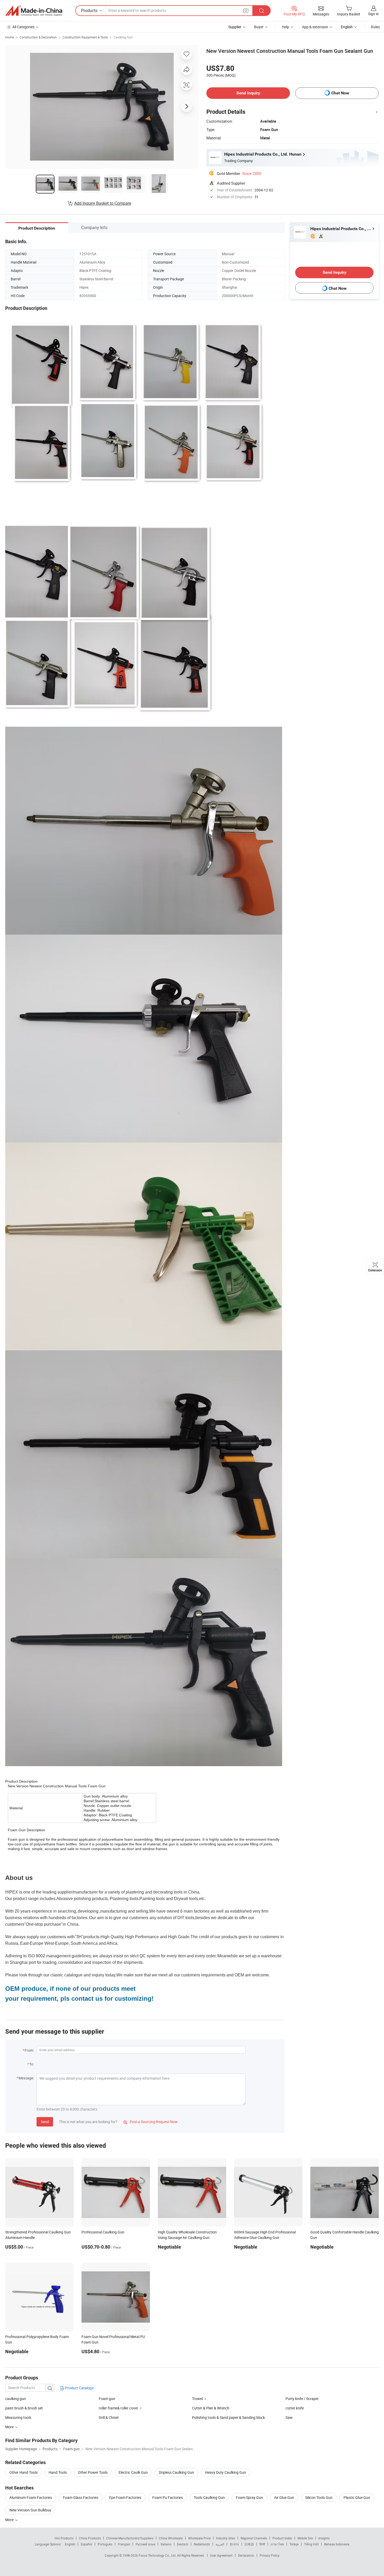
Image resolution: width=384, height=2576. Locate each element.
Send (45, 2122)
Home (10, 37)
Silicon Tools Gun (319, 2497)
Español (86, 2544)
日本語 (249, 2544)
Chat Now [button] (340, 93)
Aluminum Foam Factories (31, 2497)
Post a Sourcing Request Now (150, 2122)
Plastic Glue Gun (357, 2497)
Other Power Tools (93, 2472)
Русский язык (145, 2544)
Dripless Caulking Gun (176, 2472)
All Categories (23, 27)
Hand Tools (58, 2472)
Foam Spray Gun (249, 2497)
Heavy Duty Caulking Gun (226, 2472)
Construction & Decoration (38, 37)
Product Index (282, 2538)
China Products (90, 2538)
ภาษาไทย (277, 2544)
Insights (324, 2538)
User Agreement (221, 2555)
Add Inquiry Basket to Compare (103, 203)
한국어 (234, 2544)
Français (124, 2544)
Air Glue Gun (284, 2497)
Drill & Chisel (109, 2417)
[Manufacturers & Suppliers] (34, 11)
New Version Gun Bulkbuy (30, 2510)
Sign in (373, 14)
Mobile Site (305, 2538)
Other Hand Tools (24, 2472)
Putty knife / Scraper (302, 2399)
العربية (220, 2544)
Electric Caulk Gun (133, 2472)
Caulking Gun (123, 37)
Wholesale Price (199, 2538)
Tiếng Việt (311, 2544)
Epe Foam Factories (125, 2497)
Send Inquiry (248, 93)
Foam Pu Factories (168, 2497)
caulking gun (16, 2399)
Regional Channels (254, 2538)
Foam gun (107, 2399)
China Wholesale (171, 2538)
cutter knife (295, 2408)
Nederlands (202, 2544)
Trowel (197, 2399)
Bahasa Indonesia (337, 2544)
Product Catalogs (79, 2388)
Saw (289, 2417)
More (10, 2520)
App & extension (315, 27)
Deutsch (183, 2544)
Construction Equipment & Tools (85, 37)
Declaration (246, 2555)
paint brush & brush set (24, 2408)
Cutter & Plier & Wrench (211, 2408)
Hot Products (64, 2538)
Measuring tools (18, 2417)
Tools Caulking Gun (209, 2497)
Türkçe (294, 2544)
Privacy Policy (270, 2555)
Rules (375, 27)
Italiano (166, 2544)
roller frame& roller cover (118, 2408)
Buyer (259, 27)
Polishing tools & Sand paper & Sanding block (228, 2417)
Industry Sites (226, 2538)
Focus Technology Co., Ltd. (158, 2555)
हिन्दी (262, 2544)
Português (105, 2544)
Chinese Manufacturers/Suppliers (130, 2538)
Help (286, 27)
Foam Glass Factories (81, 2497)
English (70, 2544)
